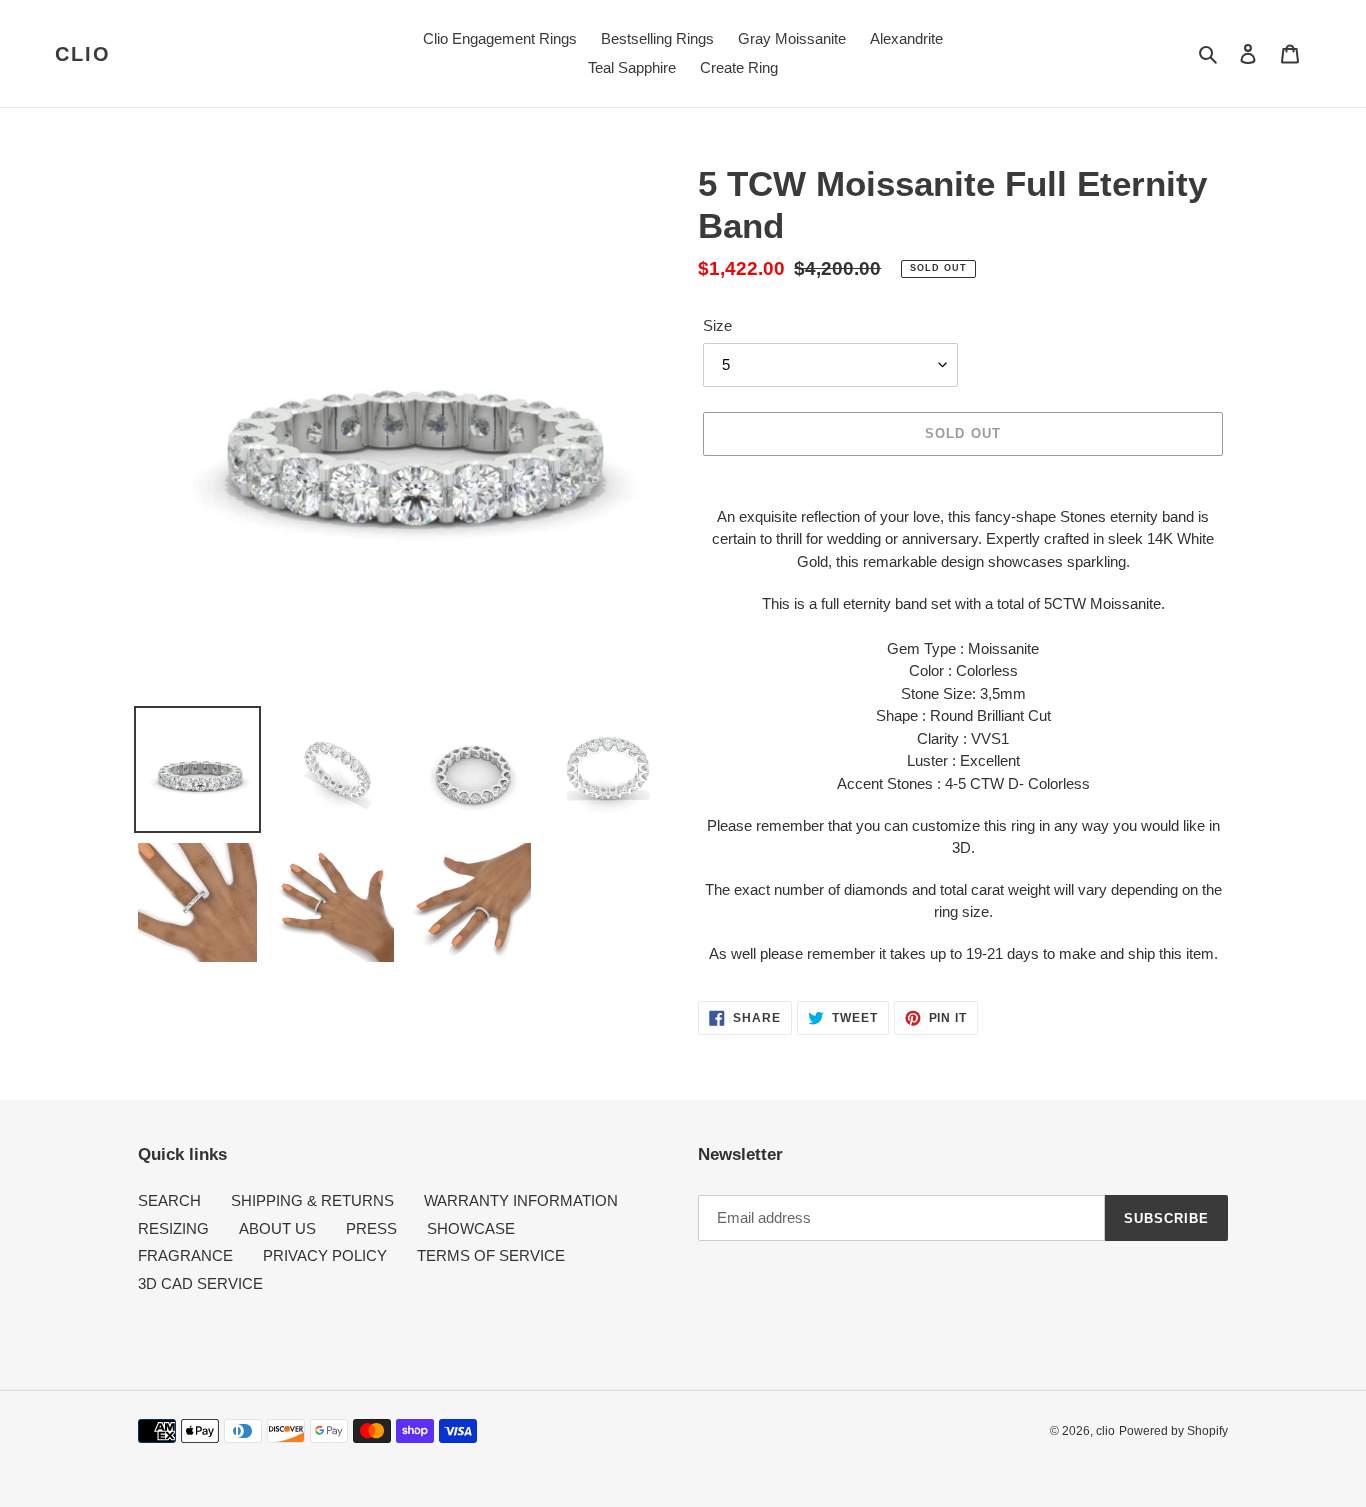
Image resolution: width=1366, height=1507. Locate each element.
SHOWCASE (471, 1228)
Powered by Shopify (1173, 1431)
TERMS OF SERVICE (491, 1255)
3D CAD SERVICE (200, 1283)
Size (717, 325)
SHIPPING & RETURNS (312, 1200)
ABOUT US (277, 1228)
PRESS (371, 1228)
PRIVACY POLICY (325, 1255)
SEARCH (169, 1200)
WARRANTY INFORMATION (521, 1200)
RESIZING (173, 1228)
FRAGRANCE (185, 1255)
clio (83, 54)
